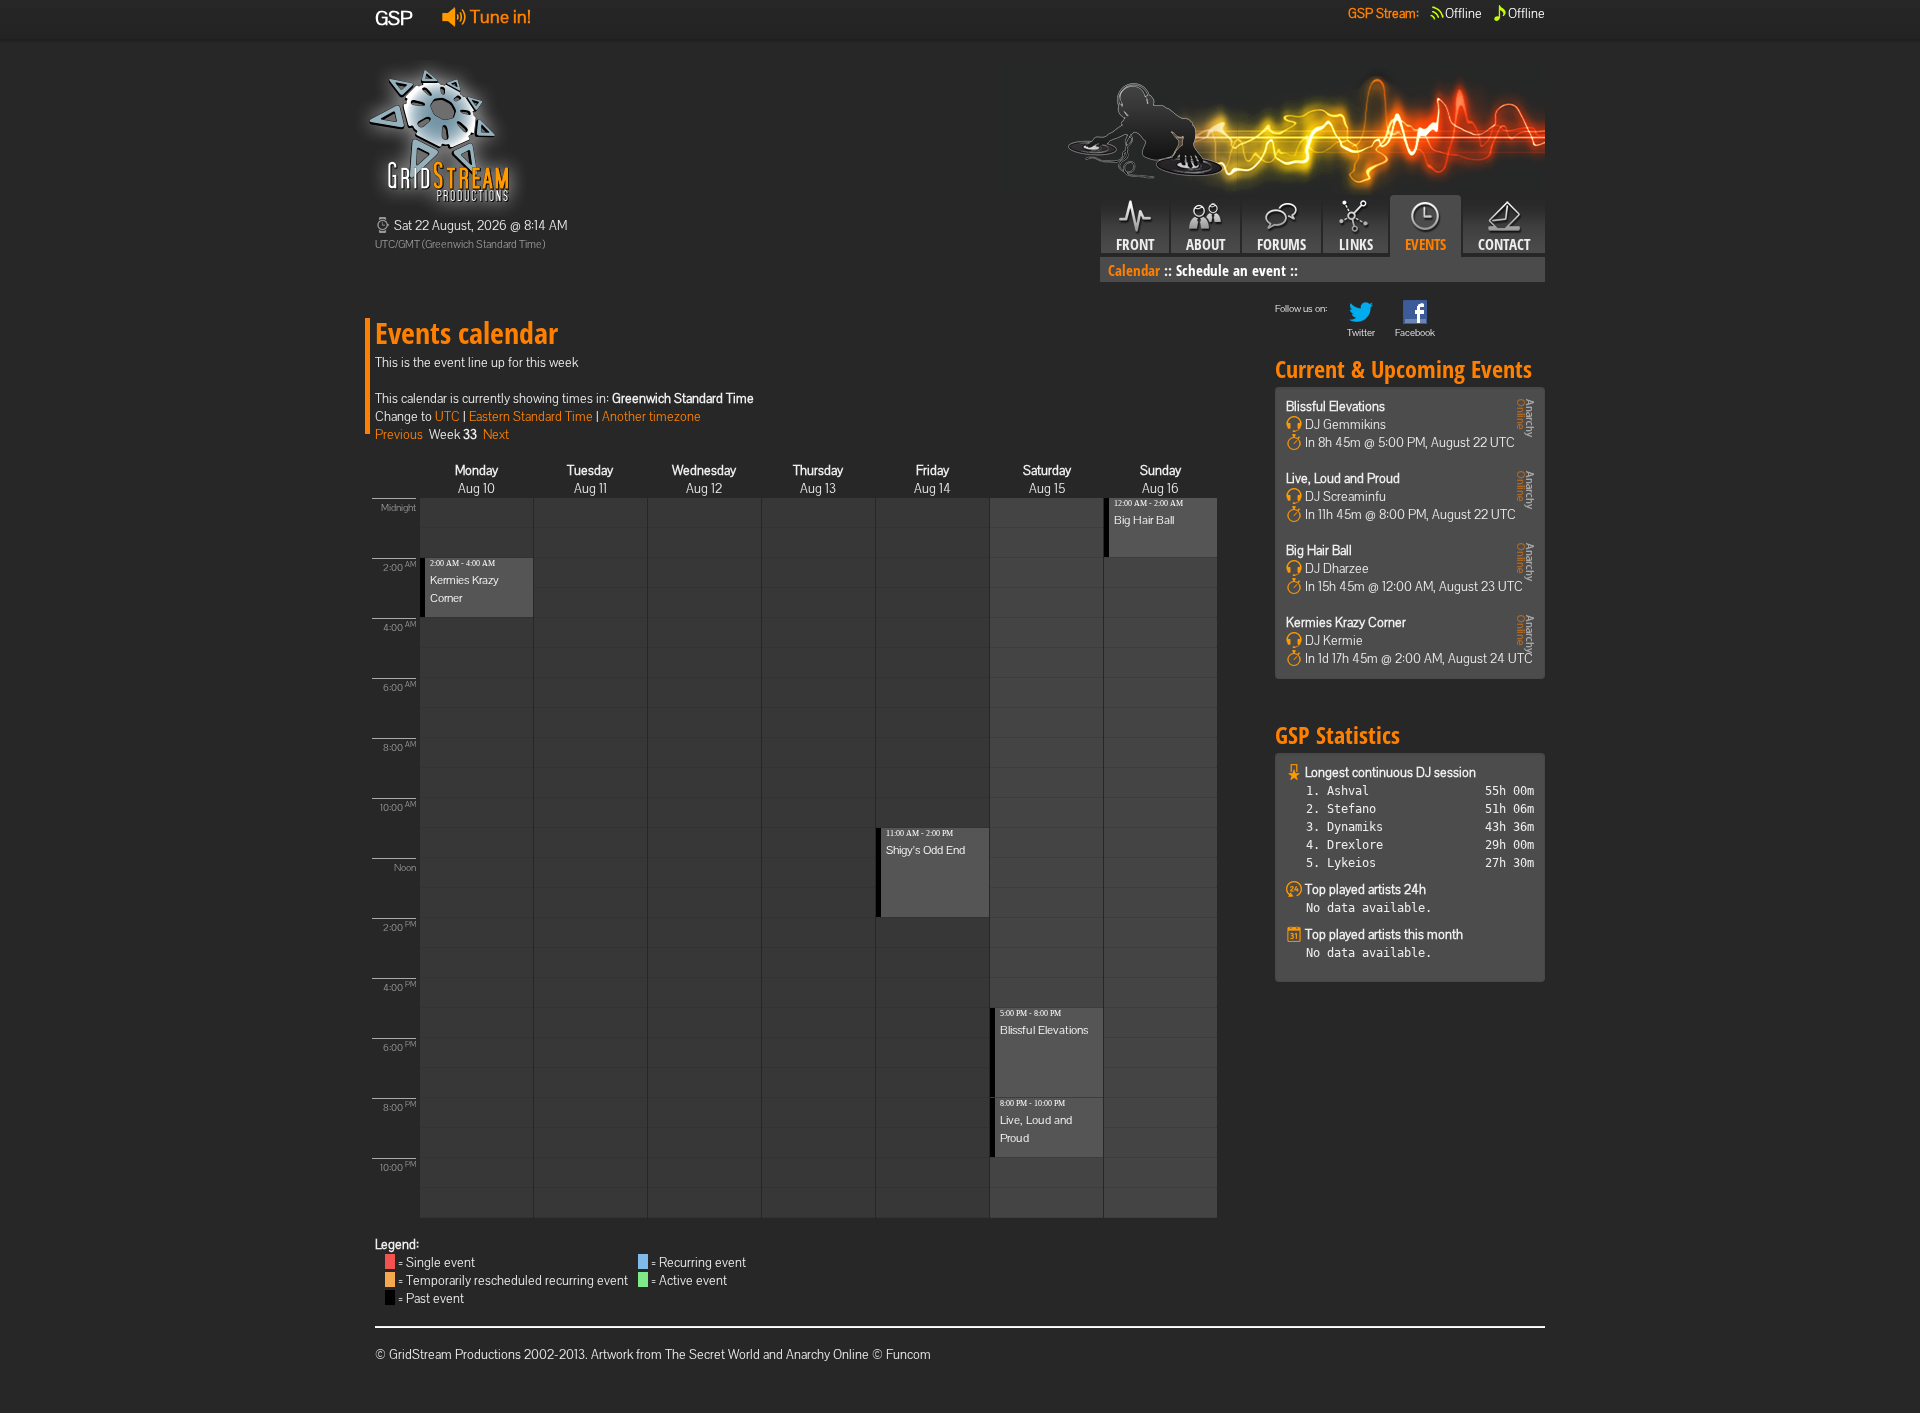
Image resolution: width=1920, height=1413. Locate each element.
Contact (1504, 244)
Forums (1281, 244)
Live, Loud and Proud (1343, 478)
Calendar (1134, 270)
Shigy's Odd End (925, 850)
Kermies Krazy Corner (1346, 622)
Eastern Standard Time (531, 416)
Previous (399, 434)
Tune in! (498, 16)
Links (1356, 244)
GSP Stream (1382, 13)
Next (496, 434)
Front (1135, 244)
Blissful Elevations (1044, 1030)
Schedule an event (1231, 270)
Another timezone (651, 416)
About (1205, 244)
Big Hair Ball (1144, 520)
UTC (447, 416)
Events (1425, 244)
